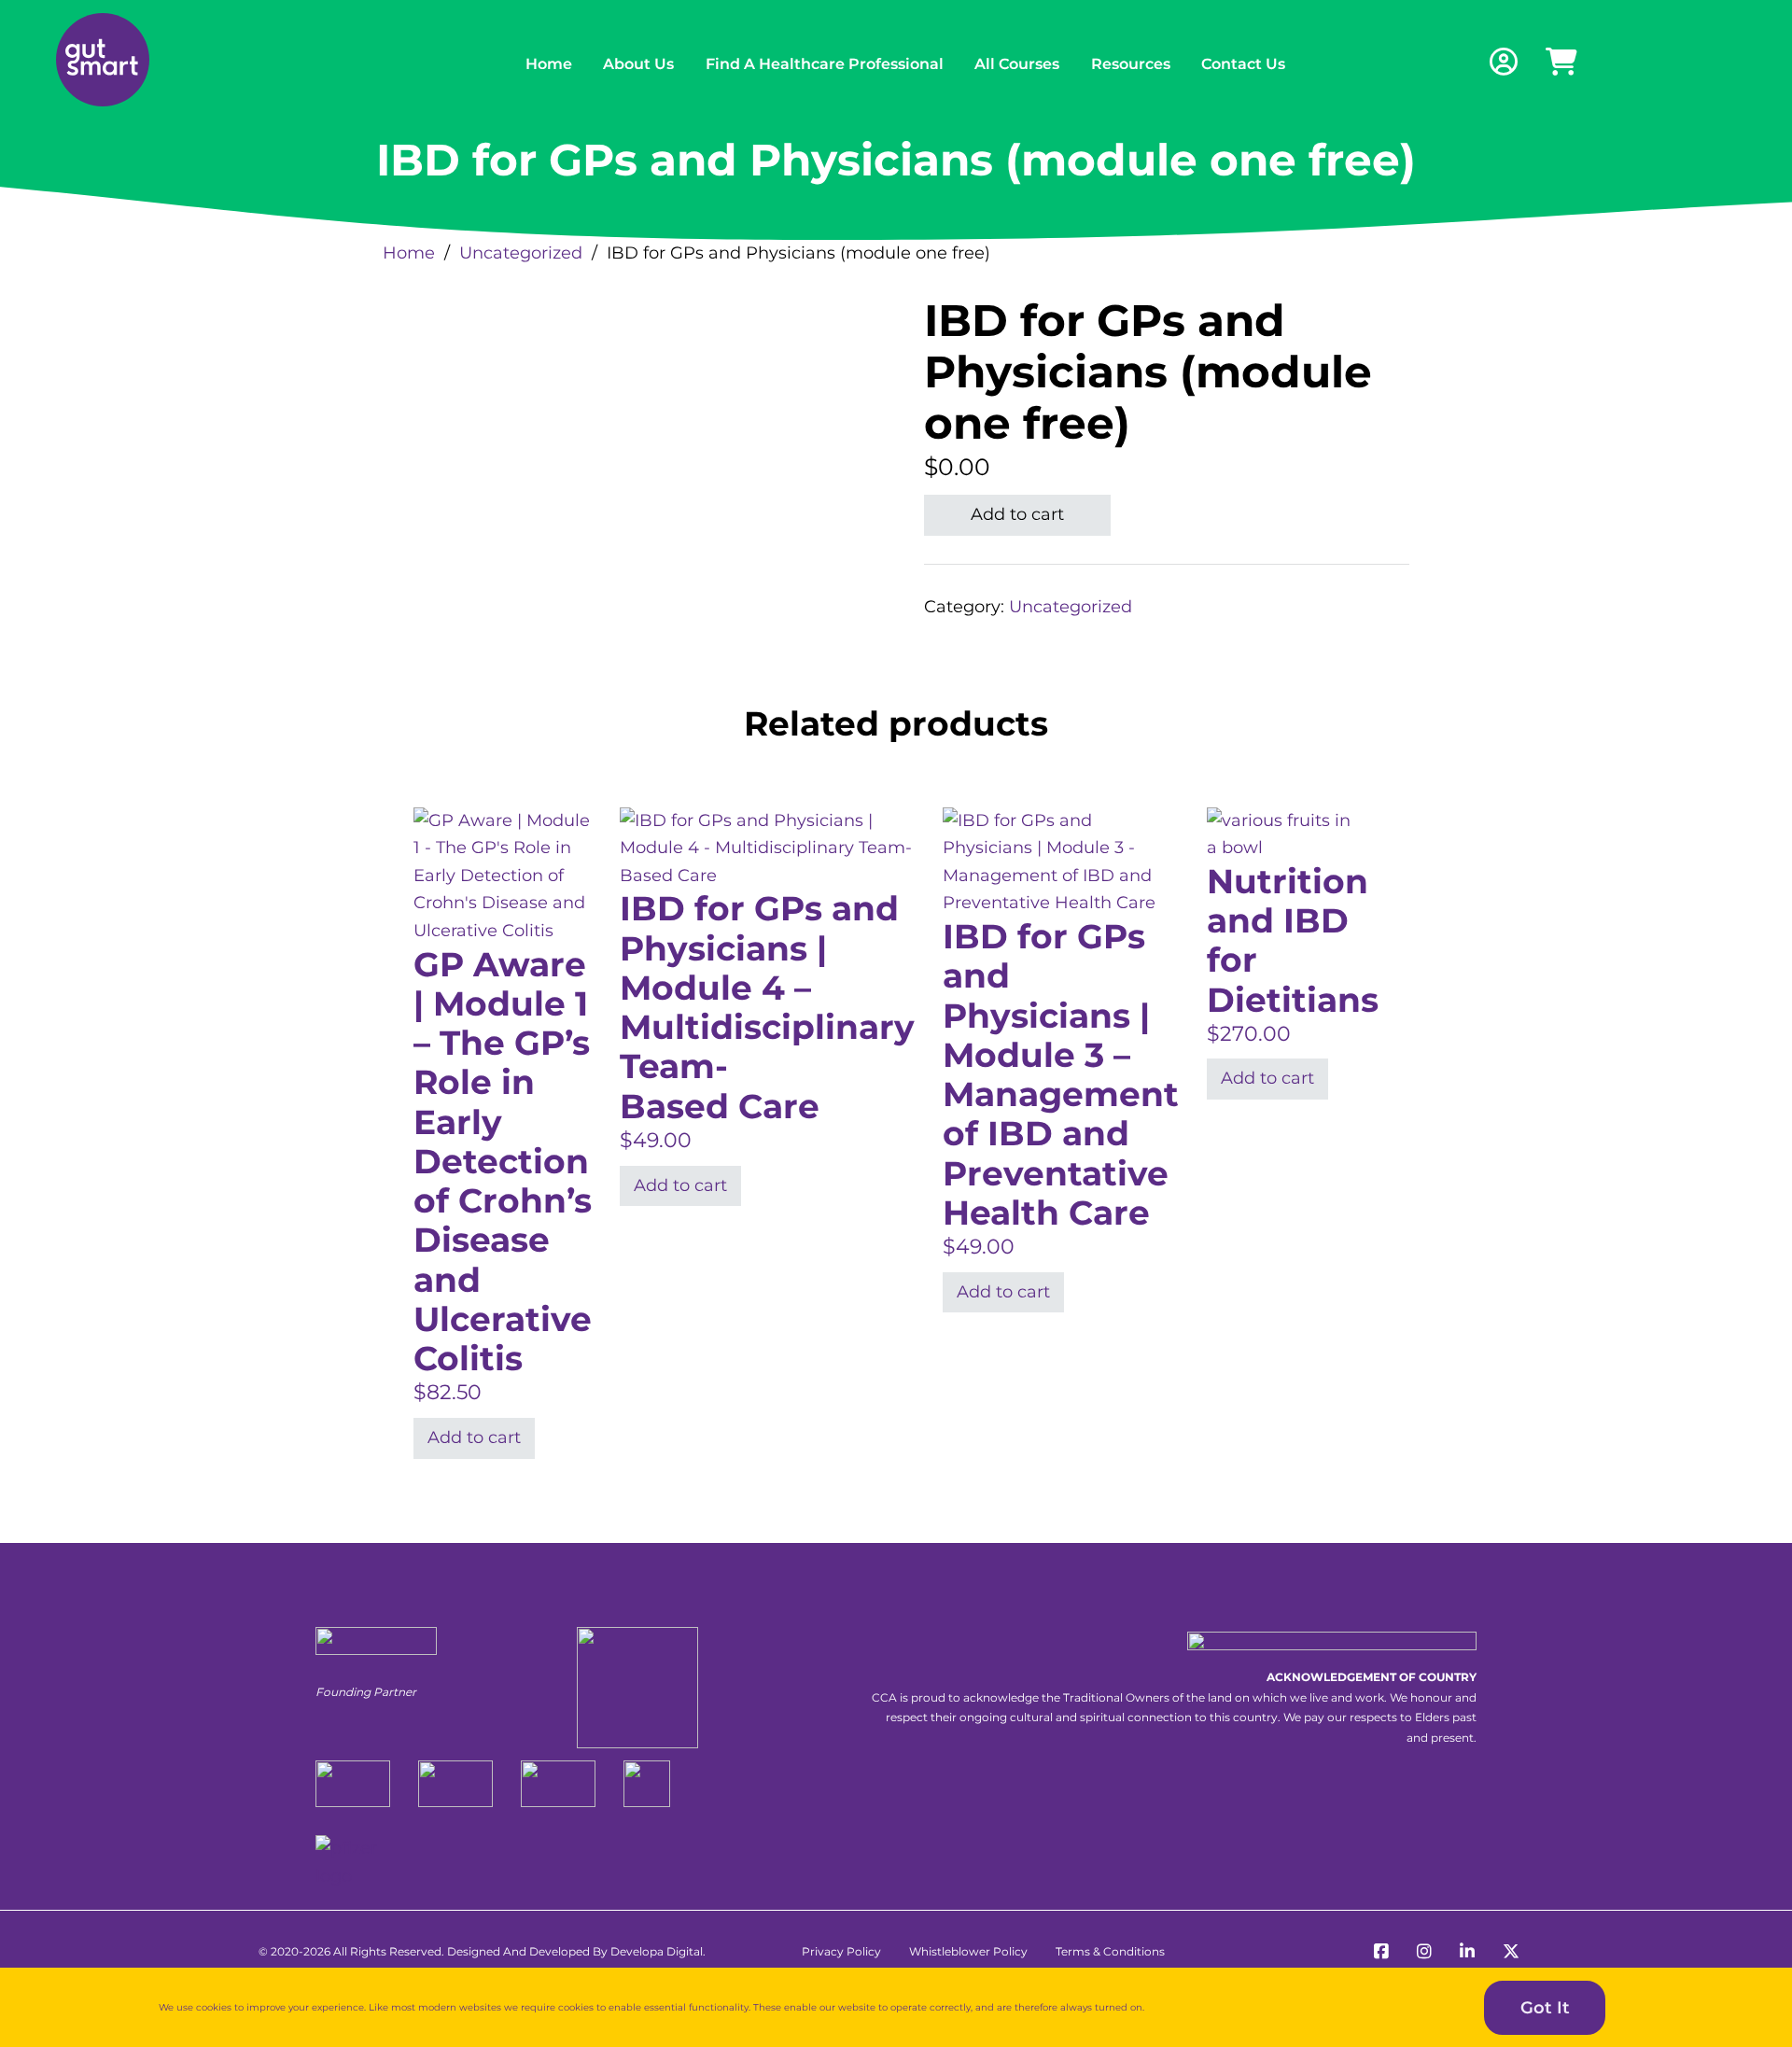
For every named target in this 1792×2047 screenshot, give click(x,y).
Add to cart (1017, 514)
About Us (638, 64)
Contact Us (1243, 64)
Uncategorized (521, 253)
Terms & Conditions (1110, 1951)
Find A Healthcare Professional (825, 64)
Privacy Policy (841, 1951)
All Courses (1017, 64)
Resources (1131, 64)
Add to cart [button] (474, 1437)
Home (549, 64)
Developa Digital (657, 1951)
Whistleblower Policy (968, 1951)
